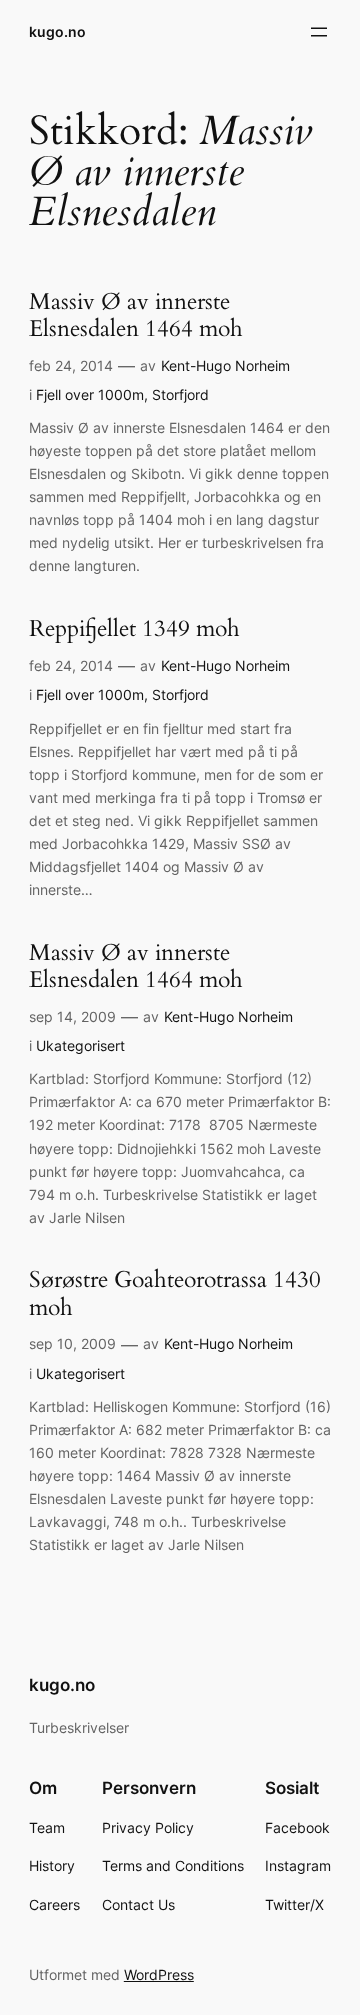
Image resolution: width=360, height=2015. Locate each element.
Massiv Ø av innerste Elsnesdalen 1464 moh (136, 316)
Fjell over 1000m (90, 394)
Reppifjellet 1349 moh (134, 629)
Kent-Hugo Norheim (225, 365)
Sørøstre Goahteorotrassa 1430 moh (175, 1294)
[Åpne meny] (319, 32)
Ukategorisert (80, 1045)
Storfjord (180, 394)
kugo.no (57, 31)
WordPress (159, 1974)
